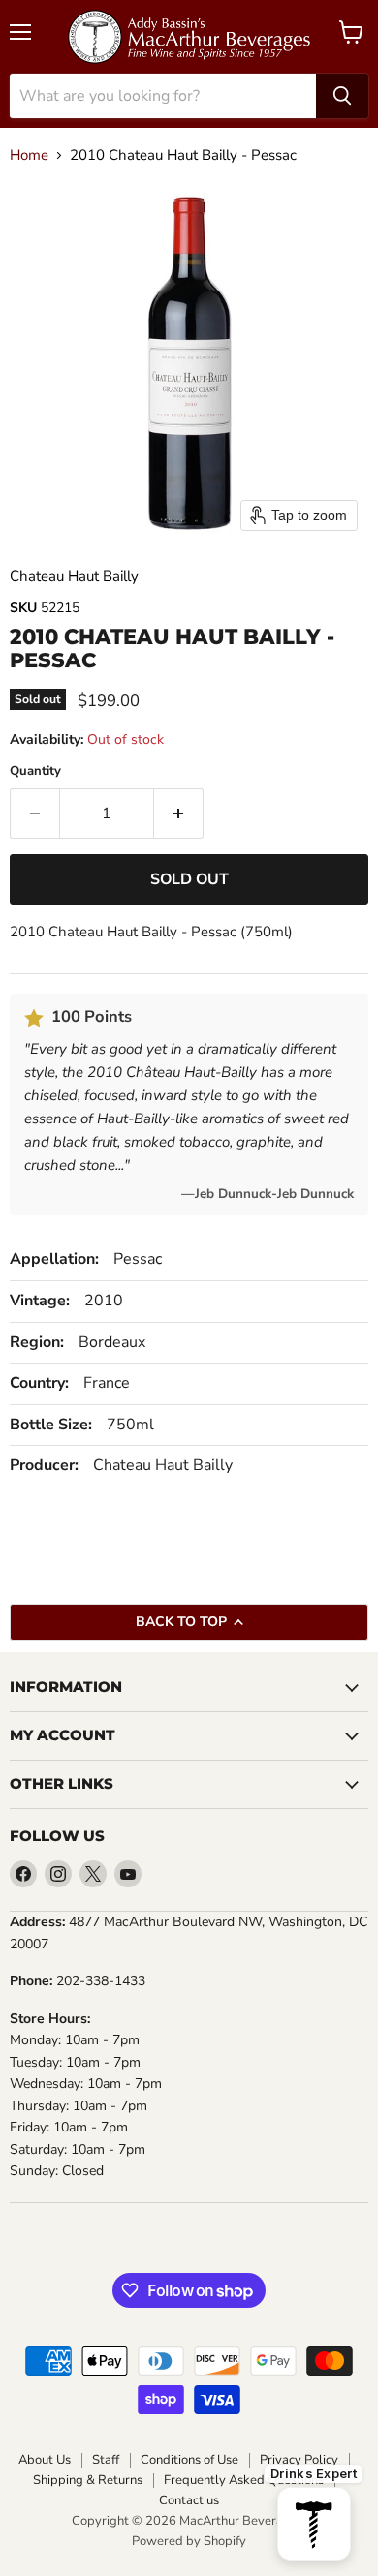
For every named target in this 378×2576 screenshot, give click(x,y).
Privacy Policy (299, 2460)
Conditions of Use (189, 2460)
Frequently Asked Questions (244, 2481)
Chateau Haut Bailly (74, 576)
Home (29, 155)
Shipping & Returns (88, 2481)
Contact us (189, 2501)
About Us (45, 2460)
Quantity (35, 771)
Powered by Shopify (189, 2541)
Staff (106, 2460)
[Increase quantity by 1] (179, 813)
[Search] (342, 96)
